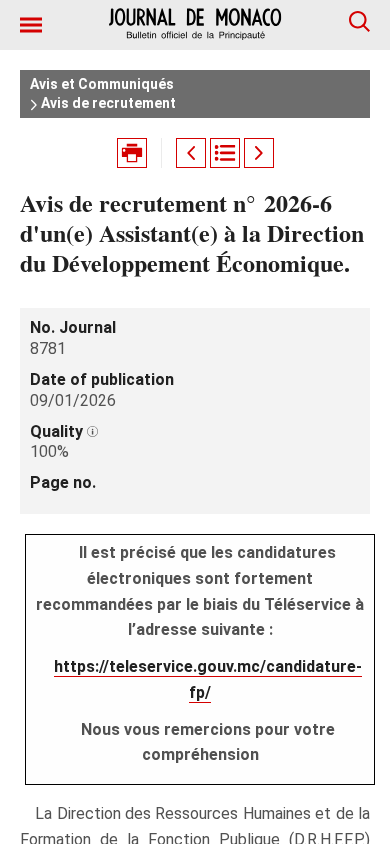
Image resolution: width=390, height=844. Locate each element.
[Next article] (259, 153)
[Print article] (132, 153)
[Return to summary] (225, 153)
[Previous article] (191, 153)
